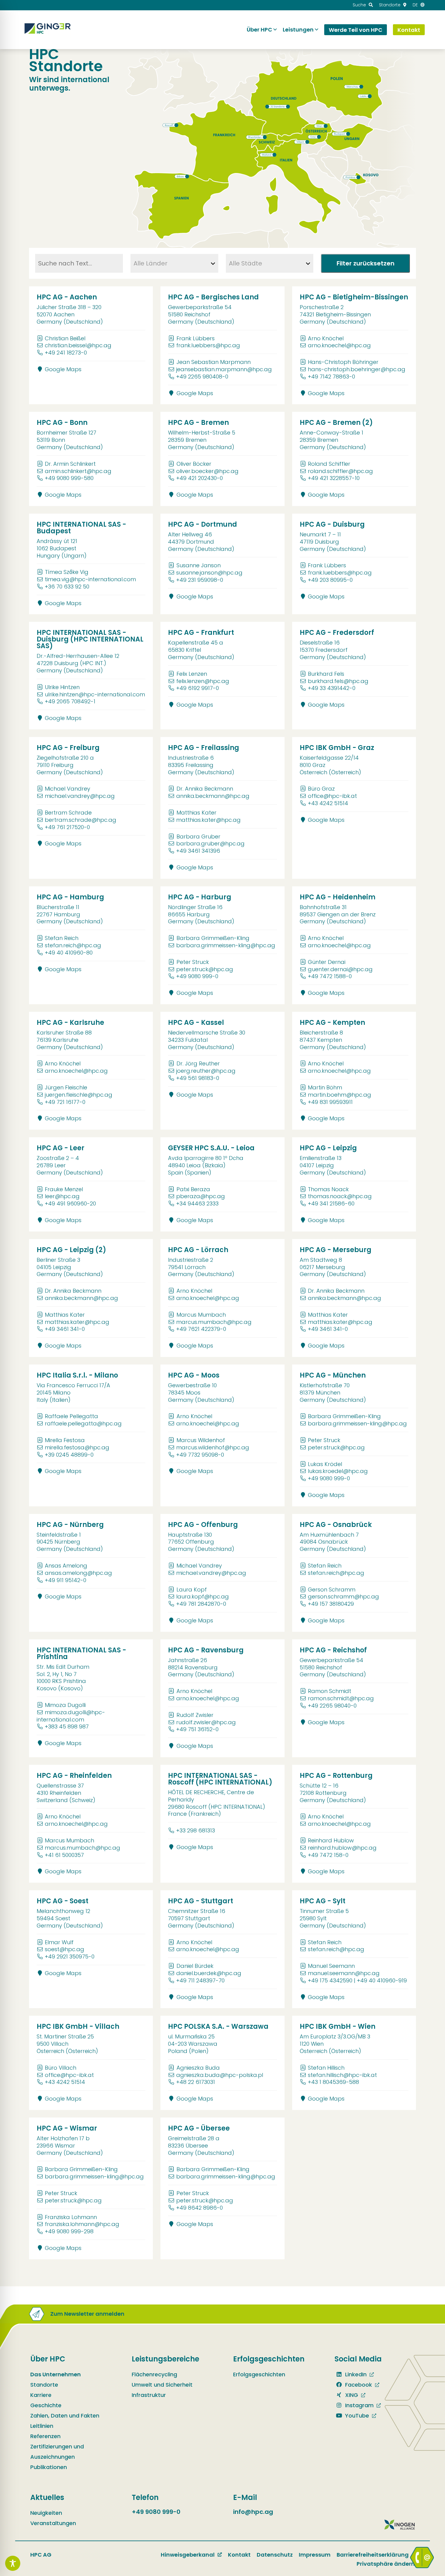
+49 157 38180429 (331, 1604)
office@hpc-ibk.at (332, 796)
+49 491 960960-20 (70, 1203)
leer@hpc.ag (62, 1196)
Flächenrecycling (154, 2374)
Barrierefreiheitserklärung (373, 2555)
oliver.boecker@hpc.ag (207, 471)
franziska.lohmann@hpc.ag (82, 2224)
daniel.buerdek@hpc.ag (209, 1973)
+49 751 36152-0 (197, 1729)
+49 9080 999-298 (69, 2231)
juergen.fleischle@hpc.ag (79, 1095)
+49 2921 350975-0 (70, 1956)
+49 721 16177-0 (65, 1102)
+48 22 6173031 (196, 2082)
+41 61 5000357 (64, 1855)
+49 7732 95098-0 (200, 1455)
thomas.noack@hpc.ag (340, 1196)
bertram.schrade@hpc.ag (81, 820)
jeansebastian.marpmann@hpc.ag (224, 369)
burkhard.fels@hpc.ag (338, 681)
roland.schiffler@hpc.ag (340, 471)
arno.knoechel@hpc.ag (339, 345)
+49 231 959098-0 (200, 580)
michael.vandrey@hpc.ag (80, 796)
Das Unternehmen (56, 2374)
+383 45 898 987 (67, 1726)
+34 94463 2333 (197, 1203)
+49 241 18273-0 (66, 353)
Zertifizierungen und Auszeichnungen (57, 2452)
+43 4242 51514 (328, 803)
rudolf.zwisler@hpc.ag (206, 1722)
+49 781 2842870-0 (201, 1604)
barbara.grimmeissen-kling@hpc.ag (226, 945)
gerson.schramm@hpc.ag (343, 1596)
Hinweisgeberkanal (188, 2555)
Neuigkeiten (46, 2513)
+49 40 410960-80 (69, 953)
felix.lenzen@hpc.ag (203, 681)
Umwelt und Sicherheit (162, 2385)
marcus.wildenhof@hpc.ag (213, 1447)
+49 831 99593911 (330, 1102)
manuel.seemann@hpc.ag (344, 1973)
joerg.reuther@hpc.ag (206, 1071)
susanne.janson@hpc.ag (209, 573)
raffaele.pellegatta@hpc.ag (83, 1423)
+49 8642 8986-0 (199, 2208)
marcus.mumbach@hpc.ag (214, 1322)
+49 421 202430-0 (199, 478)
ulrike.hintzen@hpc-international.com (95, 694)
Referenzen (45, 2436)
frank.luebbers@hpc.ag (208, 345)
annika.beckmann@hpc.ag (213, 796)
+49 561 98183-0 (198, 1078)
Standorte (44, 2385)
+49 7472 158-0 (328, 1855)
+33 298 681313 (196, 1830)
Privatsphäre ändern (386, 2564)
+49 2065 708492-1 (70, 701)
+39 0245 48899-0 (69, 1455)
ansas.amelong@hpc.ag (78, 1573)
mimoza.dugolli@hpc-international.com (71, 1716)
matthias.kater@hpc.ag (208, 820)
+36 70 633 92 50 (67, 587)
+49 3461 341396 (198, 851)
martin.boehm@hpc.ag (340, 1095)
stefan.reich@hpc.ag (73, 945)
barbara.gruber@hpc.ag (210, 843)
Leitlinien (42, 2426)
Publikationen (49, 2467)
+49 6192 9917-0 (198, 688)
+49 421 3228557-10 (334, 478)
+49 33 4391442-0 (332, 688)
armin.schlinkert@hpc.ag (78, 471)
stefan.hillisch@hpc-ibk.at (342, 2075)
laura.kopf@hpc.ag (203, 1596)
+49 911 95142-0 (66, 1580)
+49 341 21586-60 (331, 1203)
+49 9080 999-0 (197, 976)
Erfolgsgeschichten (259, 2374)
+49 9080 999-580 (69, 478)
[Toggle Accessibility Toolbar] (13, 2563)
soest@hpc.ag (64, 1949)
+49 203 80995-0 (330, 580)
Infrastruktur (149, 2395)
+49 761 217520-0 (67, 827)
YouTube (356, 2416)
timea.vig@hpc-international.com (90, 579)
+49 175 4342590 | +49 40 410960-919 (357, 1980)
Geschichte (46, 2405)
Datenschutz (275, 2555)
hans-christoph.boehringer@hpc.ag (357, 369)
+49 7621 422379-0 (201, 1329)
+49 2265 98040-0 (332, 1706)
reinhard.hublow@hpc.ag (342, 1848)
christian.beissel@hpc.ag (78, 345)
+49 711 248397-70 (200, 1980)
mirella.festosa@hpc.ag (77, 1447)
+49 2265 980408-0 (202, 377)
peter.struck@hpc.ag (205, 969)
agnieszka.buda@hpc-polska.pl (220, 2075)
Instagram (359, 2405)
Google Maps (62, 369)
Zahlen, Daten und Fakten (65, 2416)
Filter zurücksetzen (366, 263)
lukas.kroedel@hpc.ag (338, 1471)
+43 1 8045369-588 (333, 2082)
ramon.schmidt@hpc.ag (341, 1698)
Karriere (41, 2395)
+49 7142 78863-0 (331, 377)
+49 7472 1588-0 (330, 976)
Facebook (358, 2385)
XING (351, 2395)
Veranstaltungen (53, 2523)
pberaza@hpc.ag (201, 1196)
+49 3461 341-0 (65, 1329)
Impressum (315, 2555)
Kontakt (239, 2555)
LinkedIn (355, 2374)
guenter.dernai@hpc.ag (340, 969)
